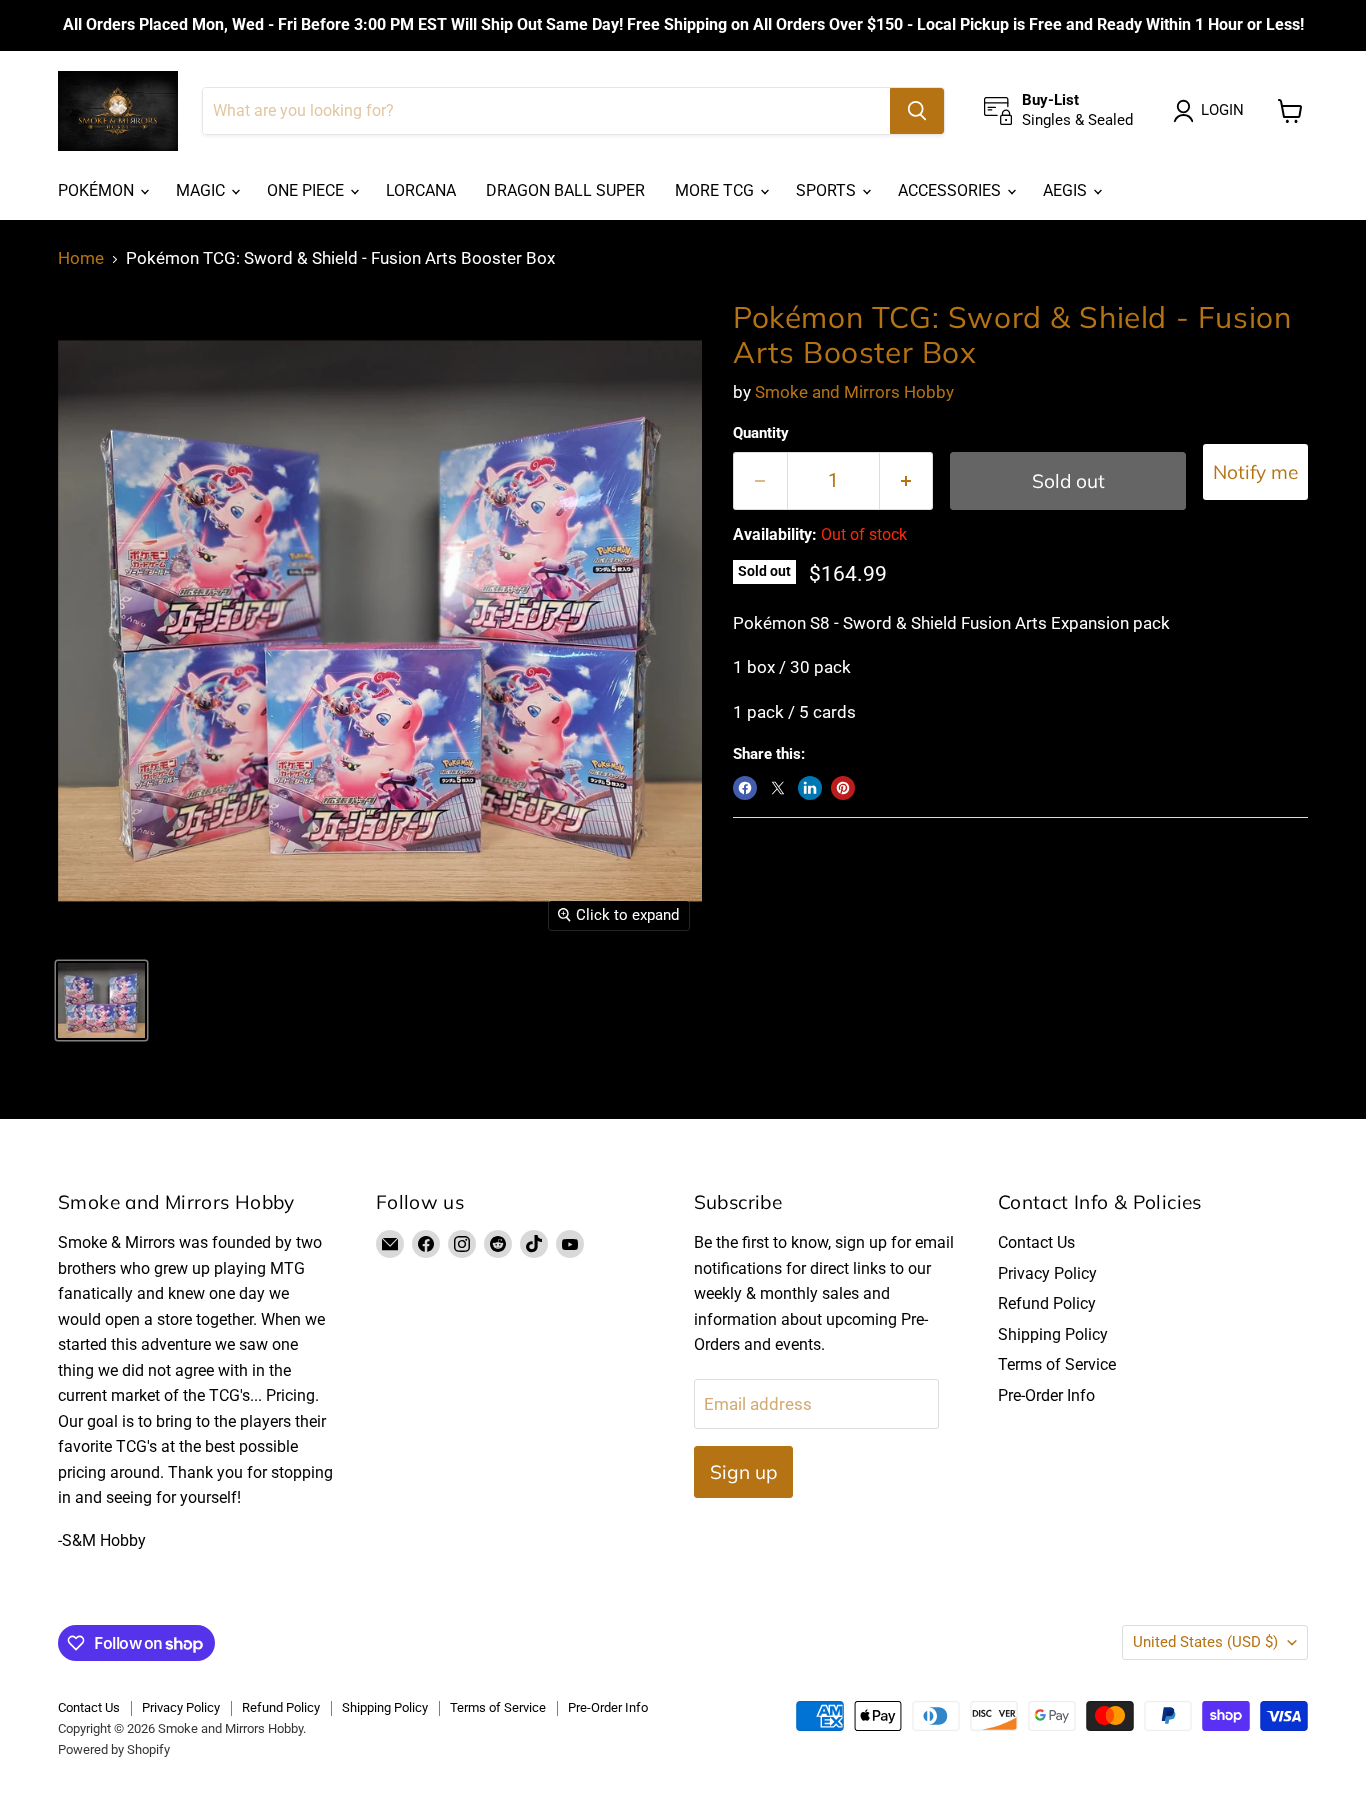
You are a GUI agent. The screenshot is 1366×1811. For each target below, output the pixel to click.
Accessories (951, 190)
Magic (202, 190)
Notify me (1255, 472)
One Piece (307, 190)
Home (81, 258)
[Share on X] (778, 788)
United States (1205, 1642)
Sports (828, 190)
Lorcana (421, 190)
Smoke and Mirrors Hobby (854, 392)
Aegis (1067, 190)
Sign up (743, 1472)
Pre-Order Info (1046, 1395)
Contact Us (1036, 1242)
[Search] (917, 111)
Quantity (761, 433)
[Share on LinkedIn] (810, 788)
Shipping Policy (1053, 1334)
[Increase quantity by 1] (907, 481)
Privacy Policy (1047, 1273)
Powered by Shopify (114, 1749)
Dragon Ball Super (565, 190)
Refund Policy (1047, 1303)
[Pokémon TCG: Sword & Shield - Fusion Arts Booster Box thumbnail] (101, 1000)
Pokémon (98, 190)
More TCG (716, 190)
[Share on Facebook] (745, 788)
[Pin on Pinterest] (843, 788)
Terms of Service (1057, 1364)
